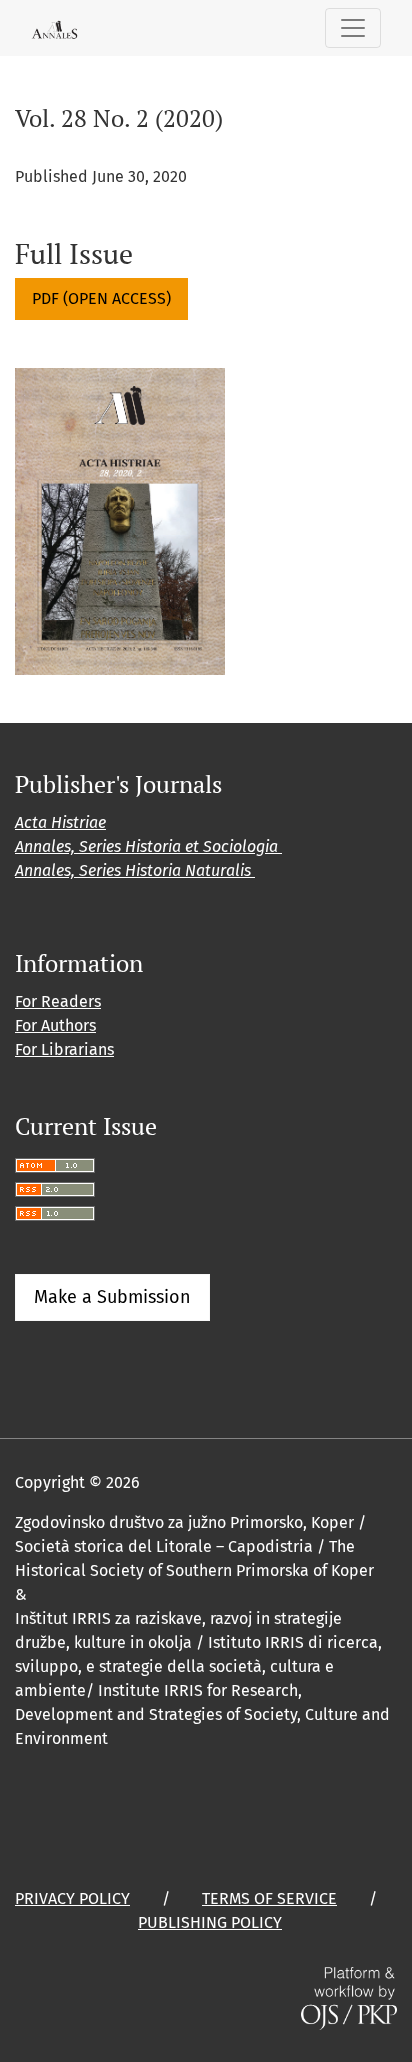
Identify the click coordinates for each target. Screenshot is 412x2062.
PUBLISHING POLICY (210, 1922)
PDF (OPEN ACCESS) (101, 298)
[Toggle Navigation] (353, 28)
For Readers (58, 1001)
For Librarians (64, 1049)
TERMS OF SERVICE (269, 1898)
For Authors (55, 1025)
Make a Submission (112, 1297)
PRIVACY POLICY (72, 1898)
